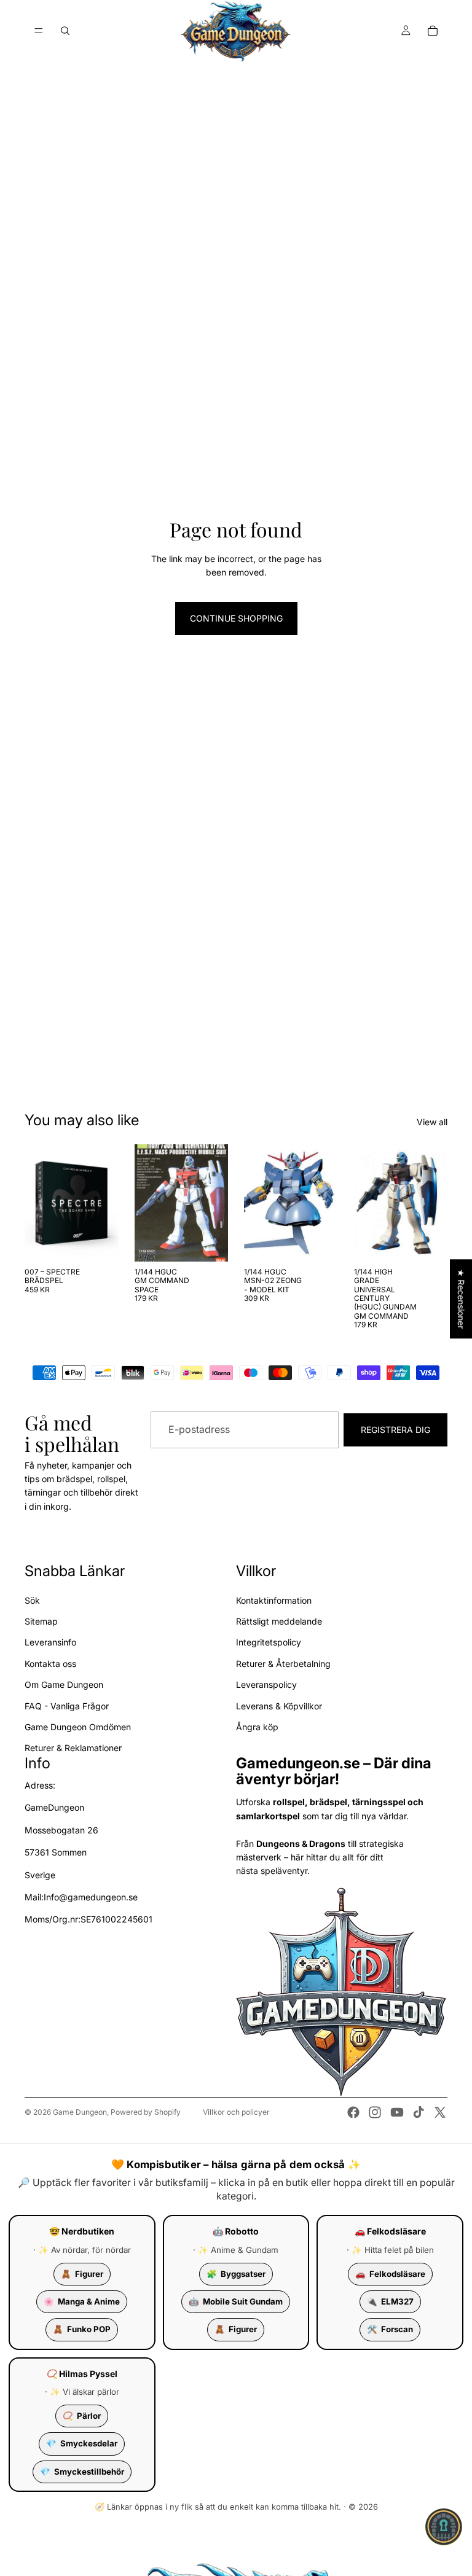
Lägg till (110, 1242)
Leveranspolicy (266, 1684)
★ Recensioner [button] (461, 1299)
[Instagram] (375, 2112)
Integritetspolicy (269, 1642)
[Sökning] (65, 31)
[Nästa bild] (214, 1203)
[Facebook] (353, 2112)
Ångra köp (257, 1727)
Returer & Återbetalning (283, 1664)
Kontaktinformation (274, 1600)
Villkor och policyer (236, 2112)
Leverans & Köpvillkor (279, 1705)
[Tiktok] (419, 2112)
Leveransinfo (50, 1642)
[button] (444, 2527)
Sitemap (41, 1621)
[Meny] (39, 31)
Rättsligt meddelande (279, 1621)
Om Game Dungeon (64, 1684)
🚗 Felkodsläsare (390, 2231)
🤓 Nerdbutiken (82, 2231)
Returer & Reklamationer (73, 1748)
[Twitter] (440, 2112)
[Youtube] (397, 2112)
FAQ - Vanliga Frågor (67, 1705)
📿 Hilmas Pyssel (82, 2374)
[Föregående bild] (148, 1203)
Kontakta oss (50, 1664)
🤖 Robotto (236, 2231)
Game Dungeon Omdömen (78, 1727)
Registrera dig (395, 1429)
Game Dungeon (80, 2112)
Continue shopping (236, 618)
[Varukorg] (433, 31)
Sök (32, 1600)
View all (432, 1122)
